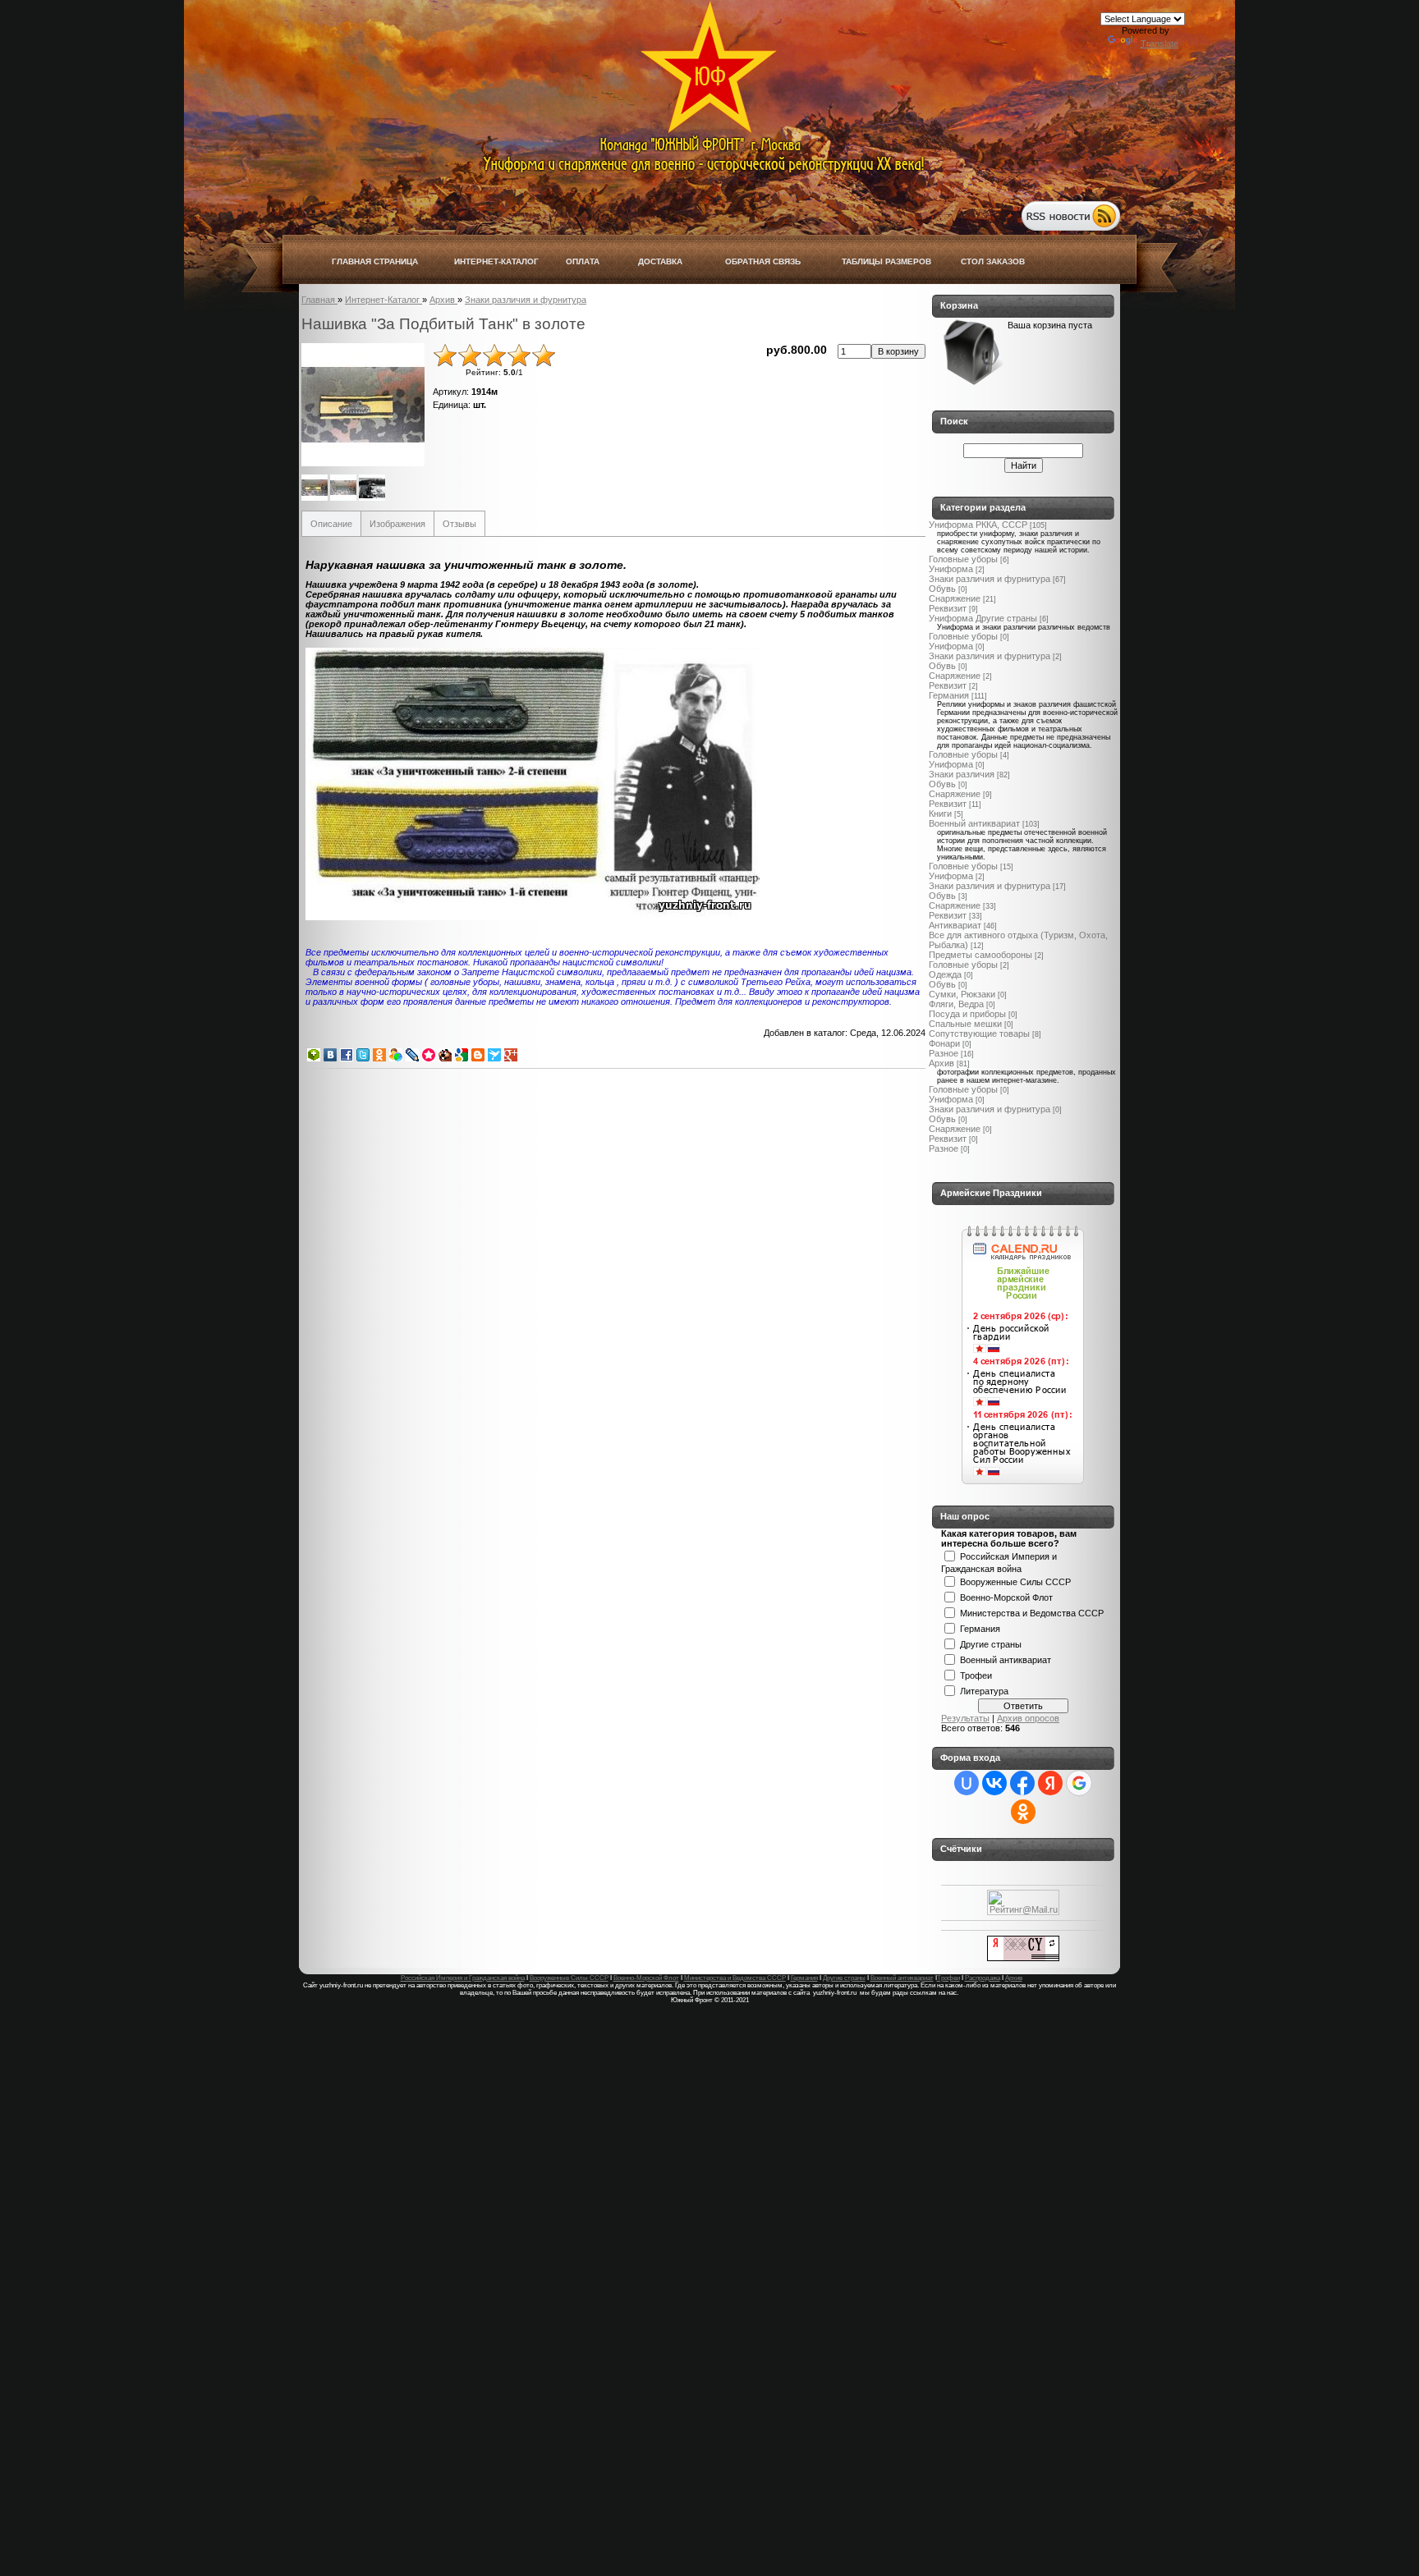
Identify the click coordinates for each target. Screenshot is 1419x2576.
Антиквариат (955, 925)
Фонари (944, 1043)
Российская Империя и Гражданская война (463, 1978)
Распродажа (983, 1978)
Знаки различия (962, 774)
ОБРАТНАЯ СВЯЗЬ (763, 261)
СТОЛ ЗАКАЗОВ (993, 261)
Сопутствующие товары (979, 1034)
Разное (944, 1053)
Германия (949, 695)
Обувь (942, 589)
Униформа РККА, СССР (978, 525)
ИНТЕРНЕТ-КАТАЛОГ (496, 261)
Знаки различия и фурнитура (990, 579)
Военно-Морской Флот (1006, 1597)
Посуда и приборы (967, 1014)
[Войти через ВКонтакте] (994, 1783)
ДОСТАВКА (660, 261)
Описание (331, 524)
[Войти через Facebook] (1022, 1783)
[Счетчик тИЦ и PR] (1023, 1958)
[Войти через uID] (967, 1783)
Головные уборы (963, 559)
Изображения (397, 524)
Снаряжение (955, 598)
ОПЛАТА (583, 261)
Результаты (965, 1718)
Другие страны (991, 1643)
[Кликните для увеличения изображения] (363, 405)
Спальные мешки (965, 1024)
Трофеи (976, 1675)
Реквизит (948, 608)
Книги (940, 814)
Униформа (951, 569)
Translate (1160, 44)
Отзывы (459, 524)
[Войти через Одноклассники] (1023, 1812)
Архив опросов (1028, 1718)
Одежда (945, 974)
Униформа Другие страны (983, 618)
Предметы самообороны (980, 955)
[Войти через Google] (1079, 1783)
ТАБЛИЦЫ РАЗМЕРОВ (886, 261)
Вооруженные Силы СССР (1015, 1581)
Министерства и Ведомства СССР (1032, 1612)
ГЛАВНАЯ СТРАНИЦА (375, 261)
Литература (984, 1690)
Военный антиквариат (974, 823)
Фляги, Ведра (956, 1004)
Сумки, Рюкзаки (962, 994)
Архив (941, 1063)
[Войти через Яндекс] (1050, 1783)
